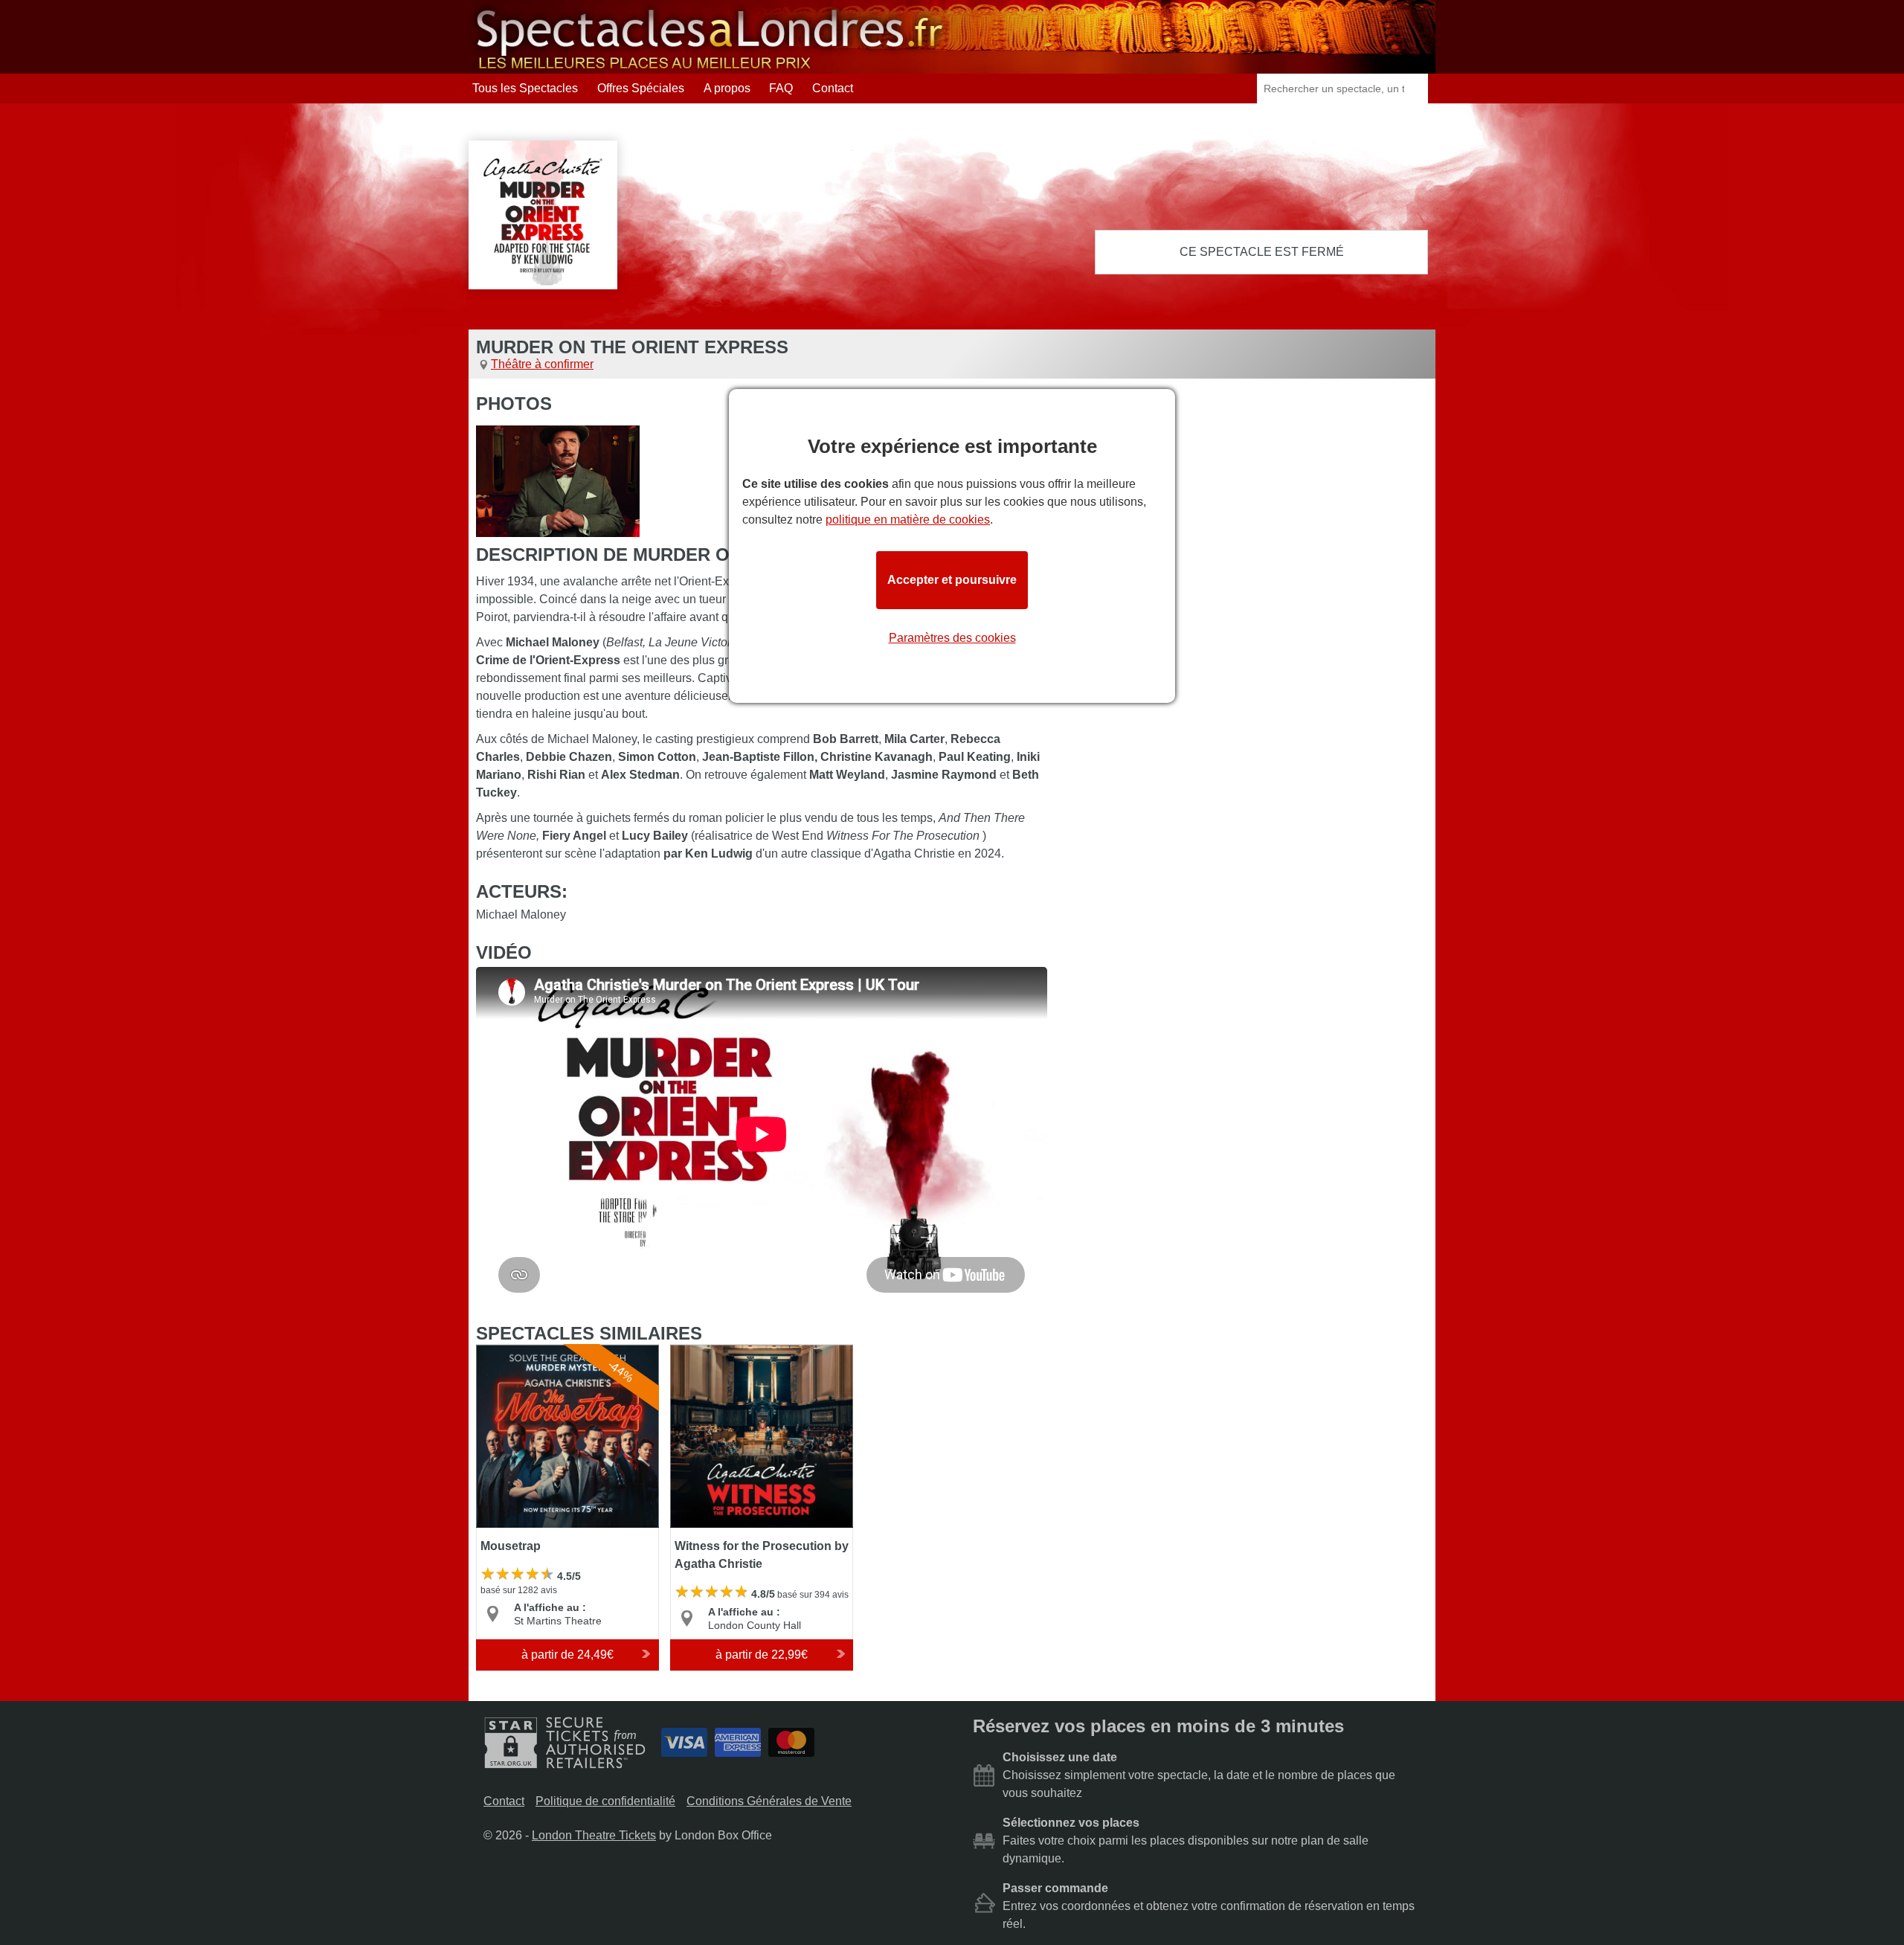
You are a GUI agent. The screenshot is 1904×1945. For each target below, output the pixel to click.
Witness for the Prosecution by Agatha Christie (751, 1358)
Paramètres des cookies (952, 638)
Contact (833, 88)
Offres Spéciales (641, 88)
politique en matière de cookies (908, 520)
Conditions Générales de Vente (769, 1801)
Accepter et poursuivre (952, 580)
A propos (727, 88)
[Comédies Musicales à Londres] (710, 67)
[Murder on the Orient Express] (558, 481)
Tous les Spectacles (525, 88)
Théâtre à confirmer (542, 364)
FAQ (781, 88)
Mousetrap (505, 1351)
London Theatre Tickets (594, 1835)
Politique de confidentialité (605, 1801)
